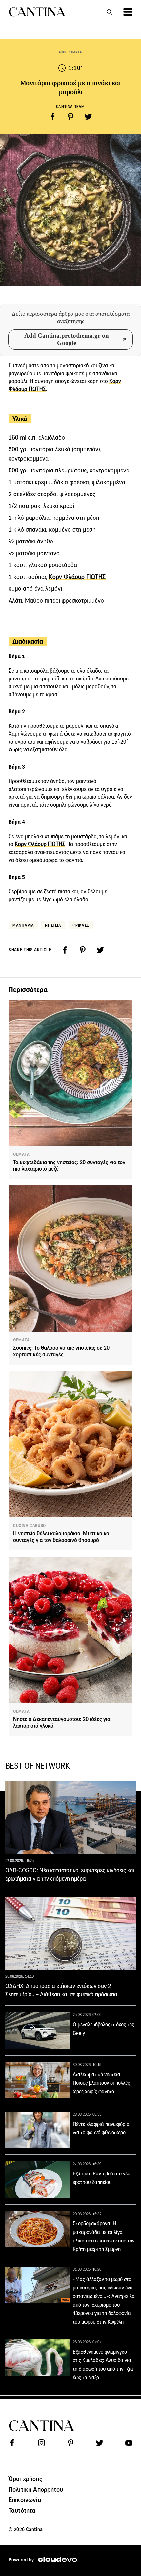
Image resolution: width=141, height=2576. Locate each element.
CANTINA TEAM (70, 107)
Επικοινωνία (25, 2500)
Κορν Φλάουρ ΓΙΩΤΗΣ (77, 577)
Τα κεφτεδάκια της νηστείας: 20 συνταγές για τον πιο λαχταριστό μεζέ (69, 1166)
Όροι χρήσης (25, 2479)
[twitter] (88, 117)
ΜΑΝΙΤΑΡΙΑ (23, 925)
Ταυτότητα (22, 2510)
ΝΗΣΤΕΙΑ (53, 925)
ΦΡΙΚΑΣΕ (81, 925)
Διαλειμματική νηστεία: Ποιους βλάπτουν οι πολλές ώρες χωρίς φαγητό (101, 2083)
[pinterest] (70, 117)
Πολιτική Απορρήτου (36, 2489)
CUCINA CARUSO (30, 1526)
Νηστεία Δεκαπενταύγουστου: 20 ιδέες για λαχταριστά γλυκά (62, 1723)
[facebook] (53, 117)
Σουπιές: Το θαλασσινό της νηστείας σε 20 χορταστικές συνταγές (61, 1351)
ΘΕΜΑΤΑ (21, 1154)
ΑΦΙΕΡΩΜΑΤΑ (70, 52)
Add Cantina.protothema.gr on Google (67, 339)
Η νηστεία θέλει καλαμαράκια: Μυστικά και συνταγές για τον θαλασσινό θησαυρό (62, 1537)
